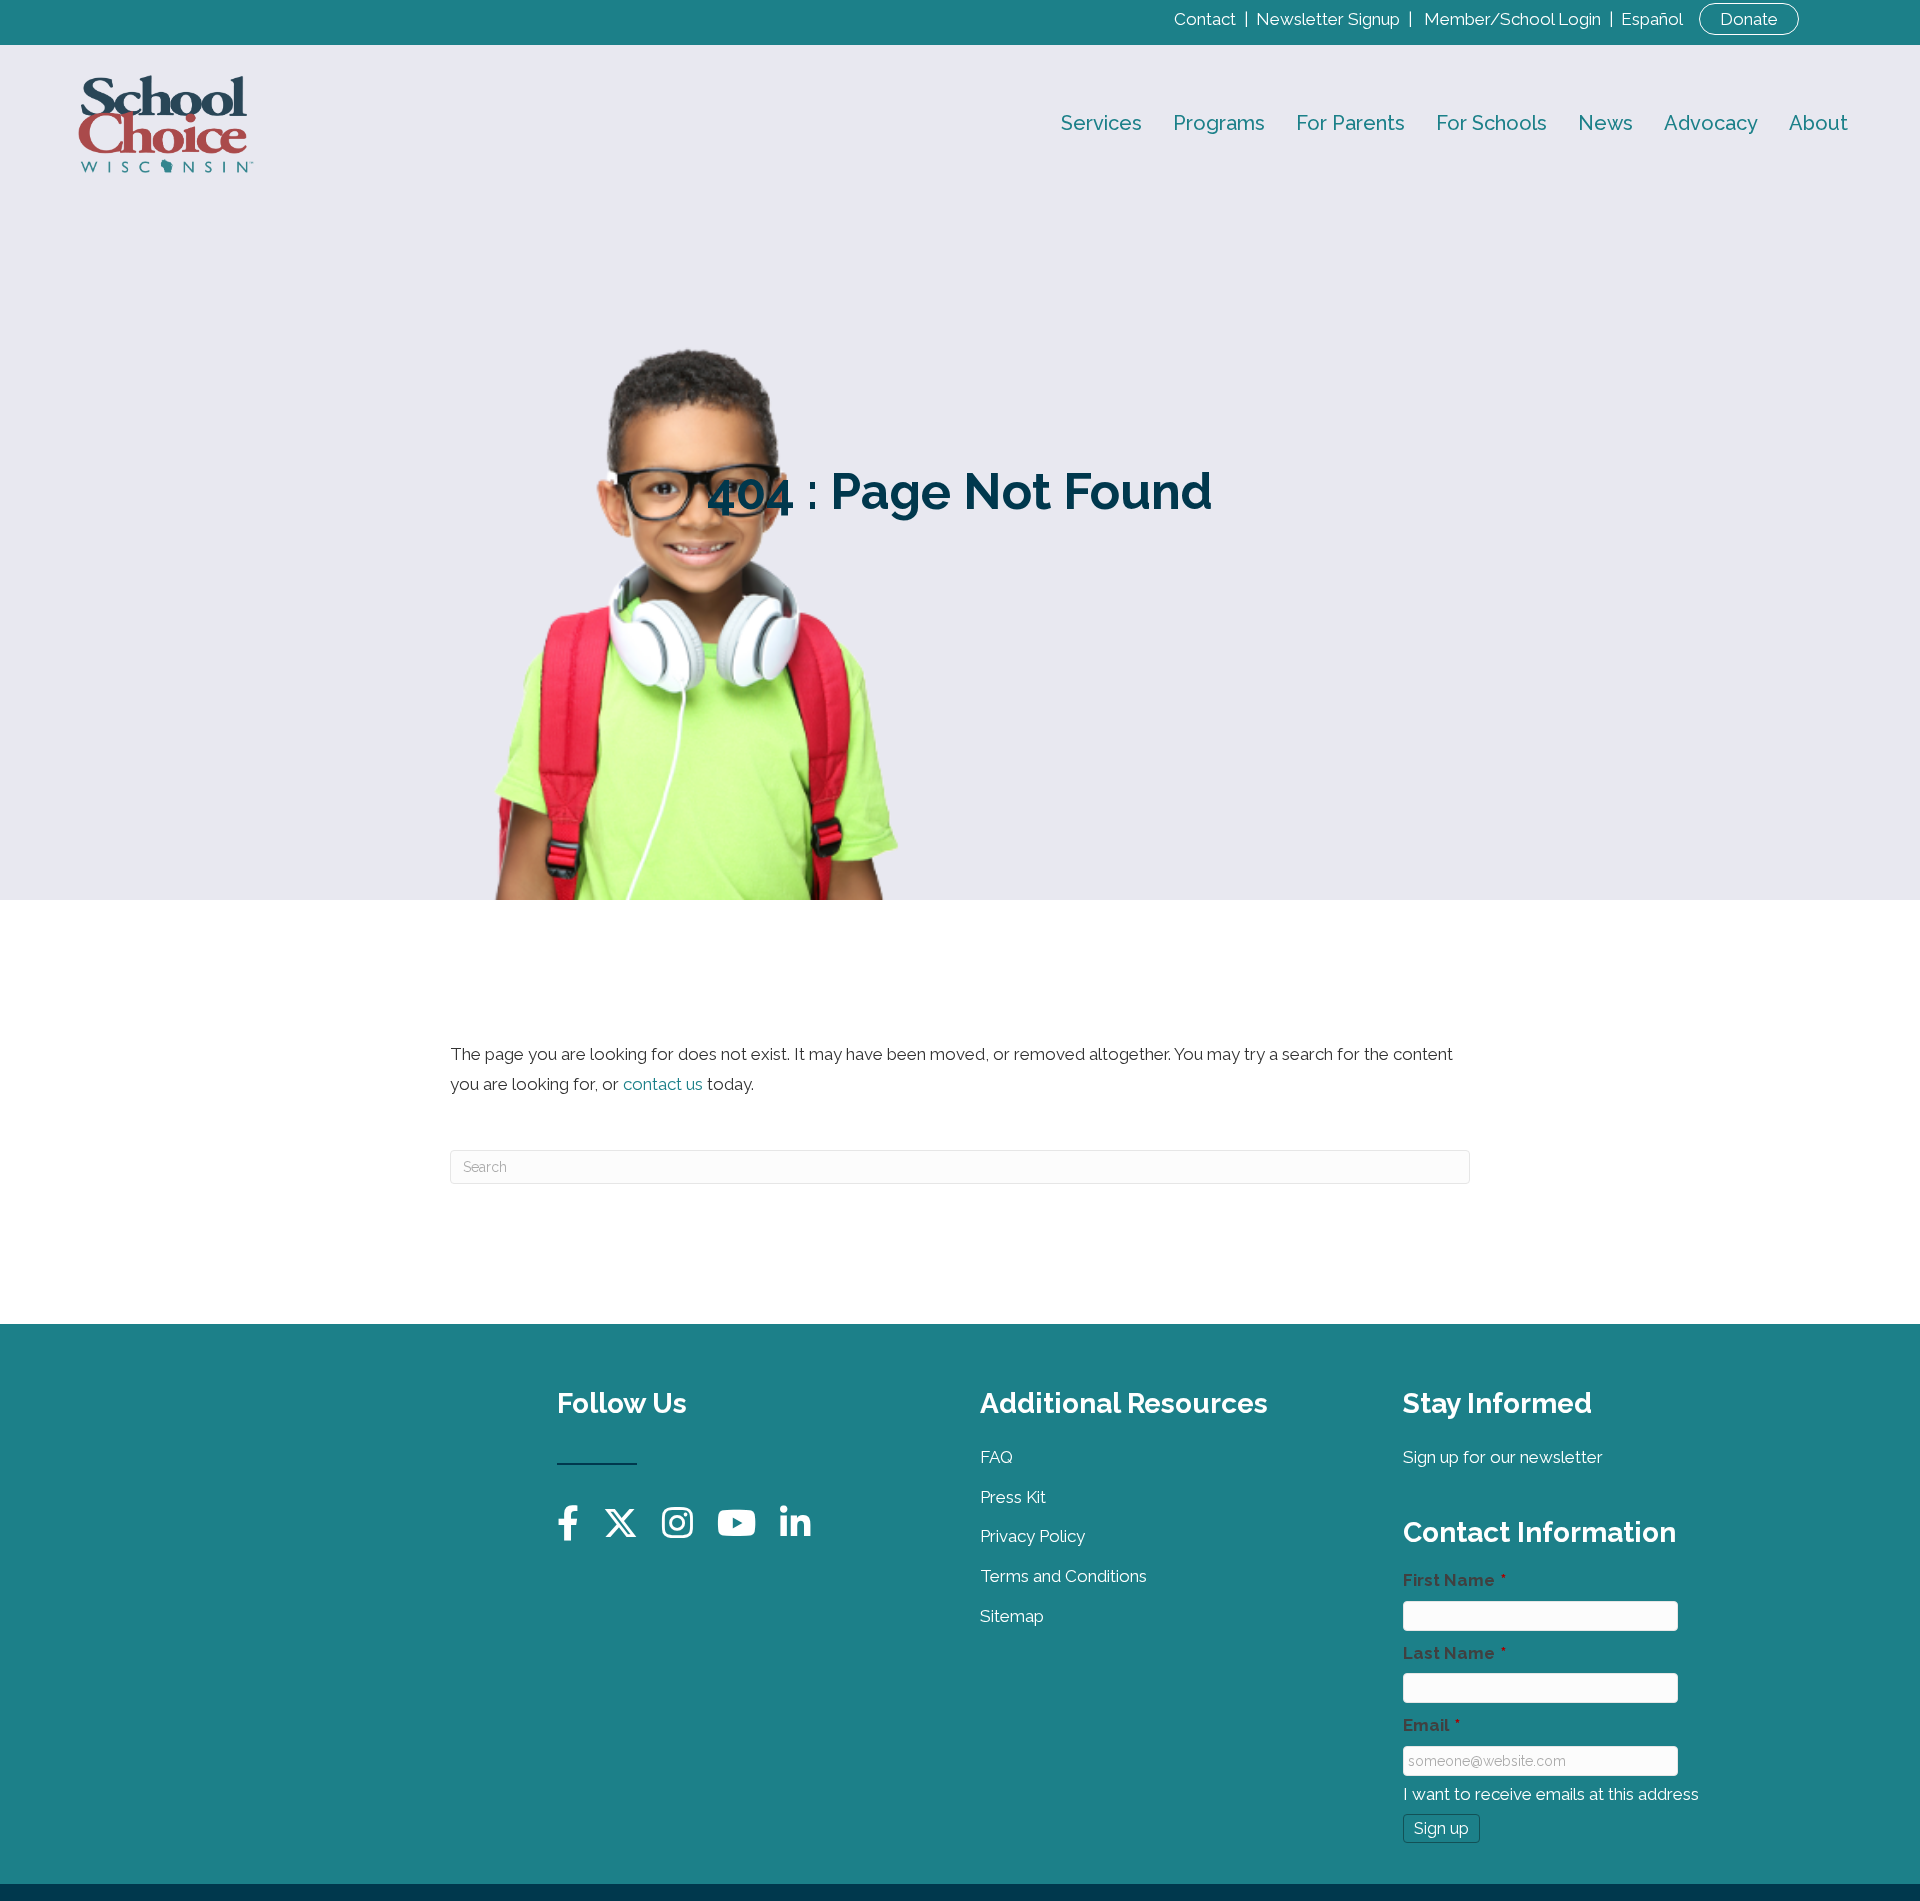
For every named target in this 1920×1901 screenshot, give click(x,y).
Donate (1749, 19)
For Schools (1491, 123)
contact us (663, 1084)
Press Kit (1013, 1497)
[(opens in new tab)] (402, 1437)
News (1605, 123)
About (1818, 123)
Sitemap (1012, 1616)
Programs (1219, 123)
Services (1101, 123)
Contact (1205, 19)
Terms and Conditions (1063, 1576)
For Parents (1350, 123)
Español (1652, 19)
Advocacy (1711, 123)
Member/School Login (1512, 19)
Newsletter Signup (1328, 19)
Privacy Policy (1032, 1536)
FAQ (996, 1457)
